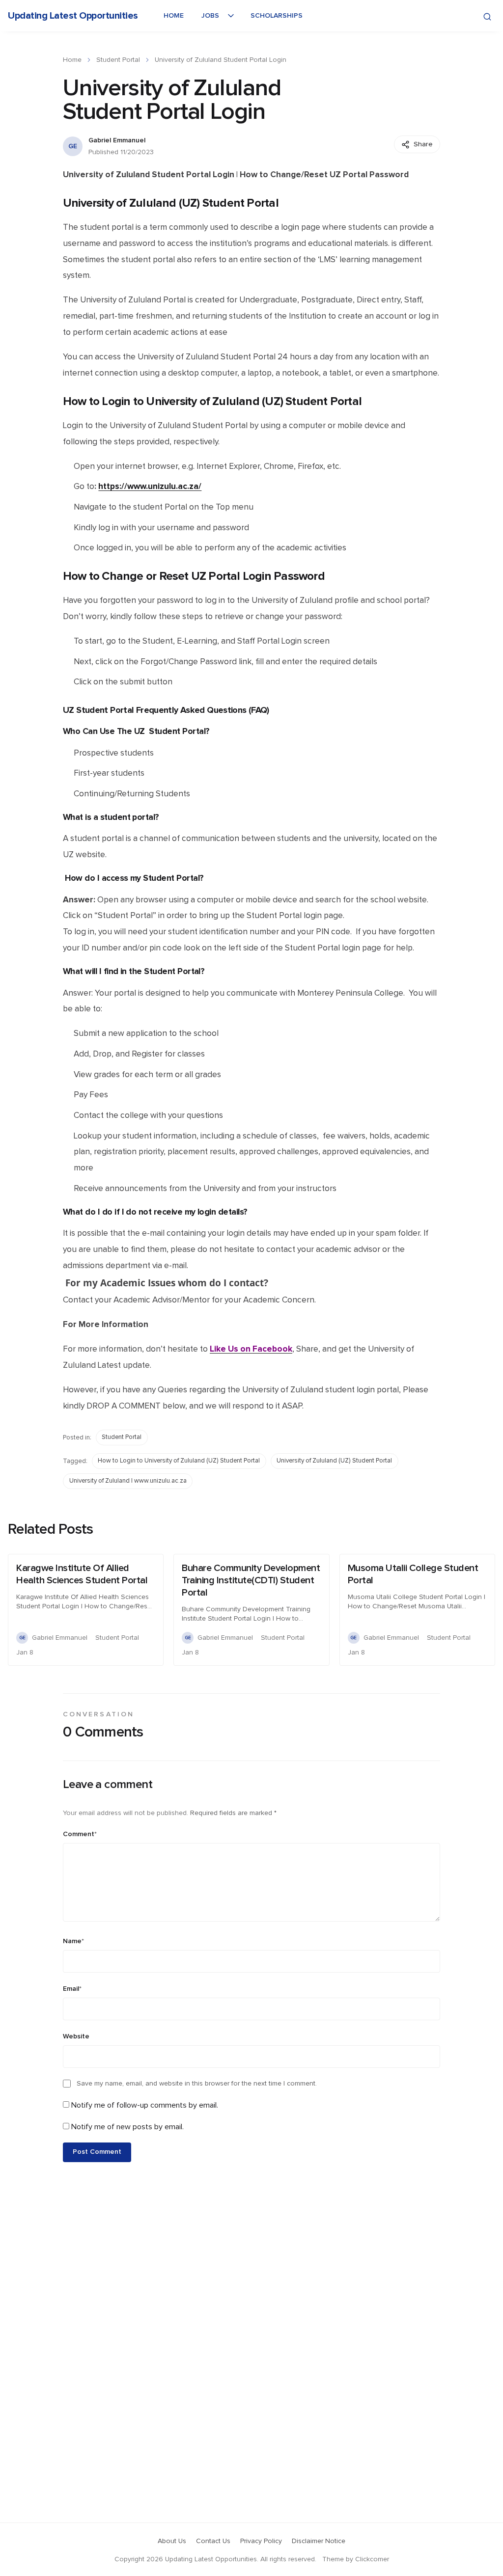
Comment (80, 1834)
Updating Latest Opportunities (73, 16)
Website (76, 2036)
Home (72, 60)
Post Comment (97, 2152)
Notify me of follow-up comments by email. (145, 2105)
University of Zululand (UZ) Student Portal (334, 1461)
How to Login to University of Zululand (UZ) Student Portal (179, 1461)
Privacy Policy (261, 2541)
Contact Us (213, 2541)
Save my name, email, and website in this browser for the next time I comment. (197, 2084)
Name (73, 1941)
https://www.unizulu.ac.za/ (150, 486)
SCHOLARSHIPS (277, 16)
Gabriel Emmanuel (117, 140)
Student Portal (118, 60)
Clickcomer (372, 2559)
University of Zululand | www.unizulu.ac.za (128, 1481)
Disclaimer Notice (319, 2541)
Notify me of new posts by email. (127, 2127)
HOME (174, 16)
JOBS (210, 16)
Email (72, 1989)
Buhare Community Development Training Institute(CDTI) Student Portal (251, 1580)
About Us (172, 2541)
